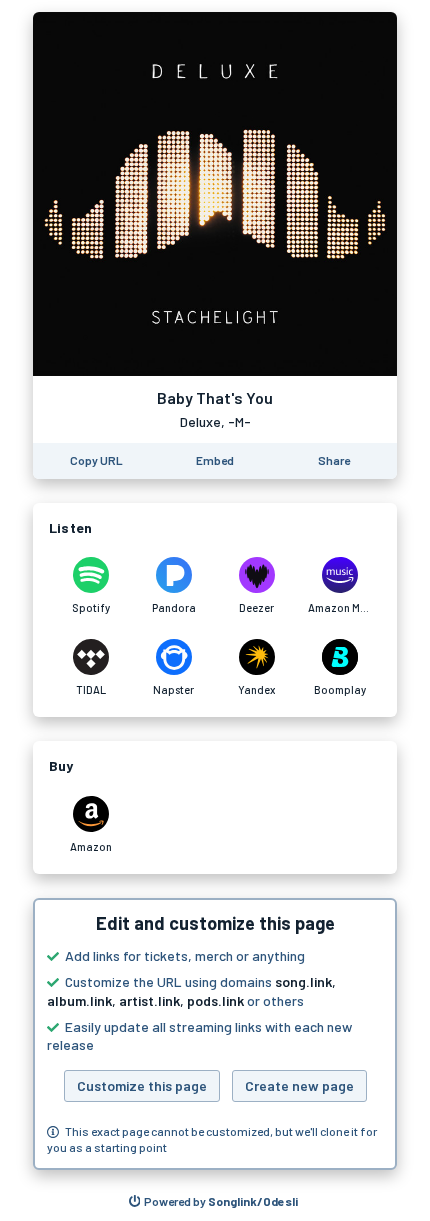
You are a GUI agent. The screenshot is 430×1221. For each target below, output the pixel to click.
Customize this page (142, 1085)
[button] (215, 1034)
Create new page (299, 1085)
